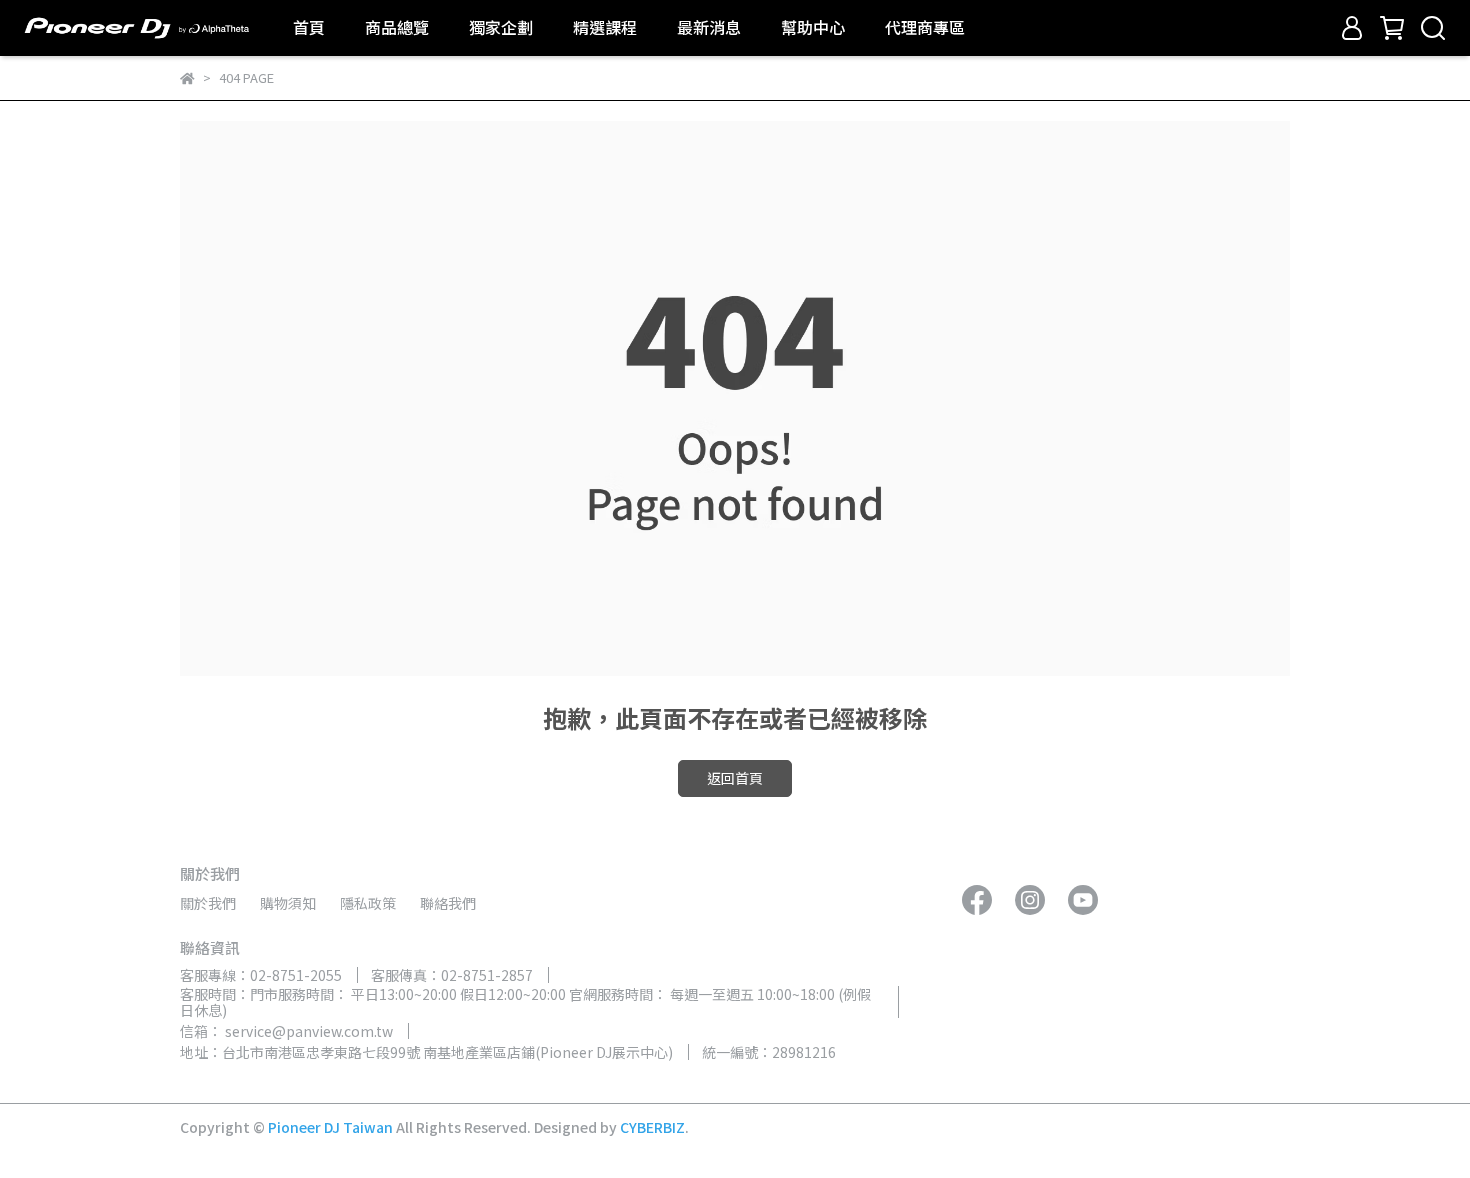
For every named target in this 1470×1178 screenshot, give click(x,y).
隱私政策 (368, 903)
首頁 (309, 27)
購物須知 (288, 903)
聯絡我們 (448, 903)
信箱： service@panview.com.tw (286, 1031)
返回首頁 (735, 778)
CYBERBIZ (652, 1127)
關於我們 (208, 903)
